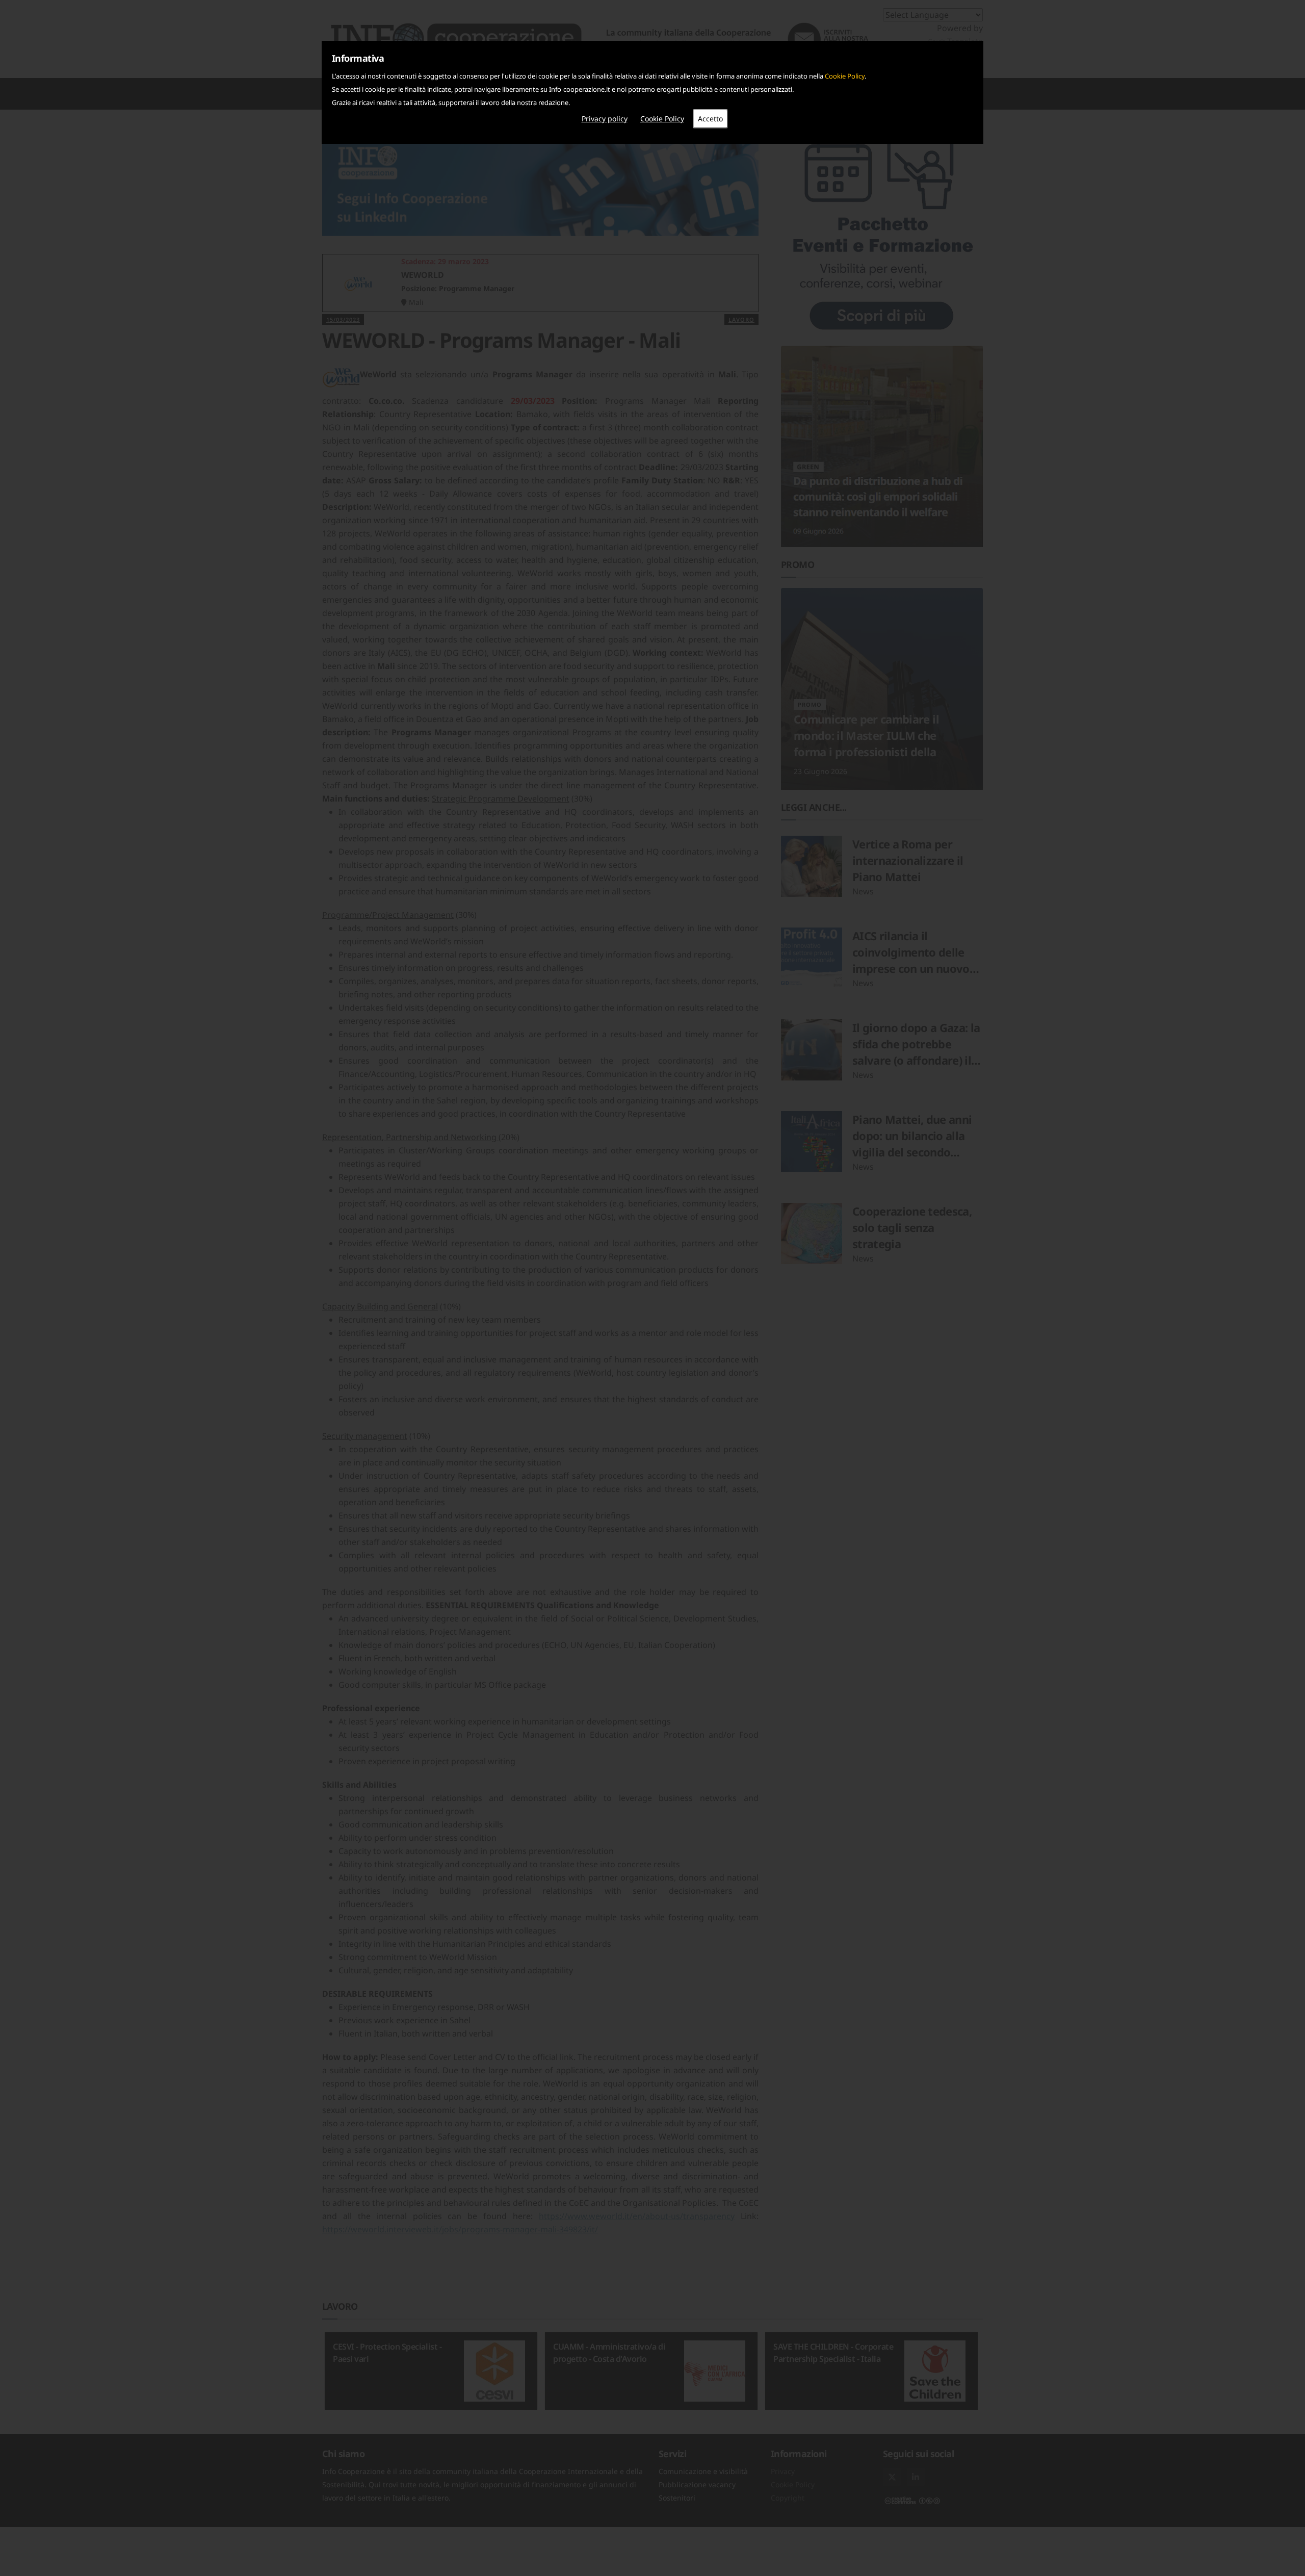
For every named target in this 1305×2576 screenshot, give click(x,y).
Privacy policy (605, 119)
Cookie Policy (845, 76)
